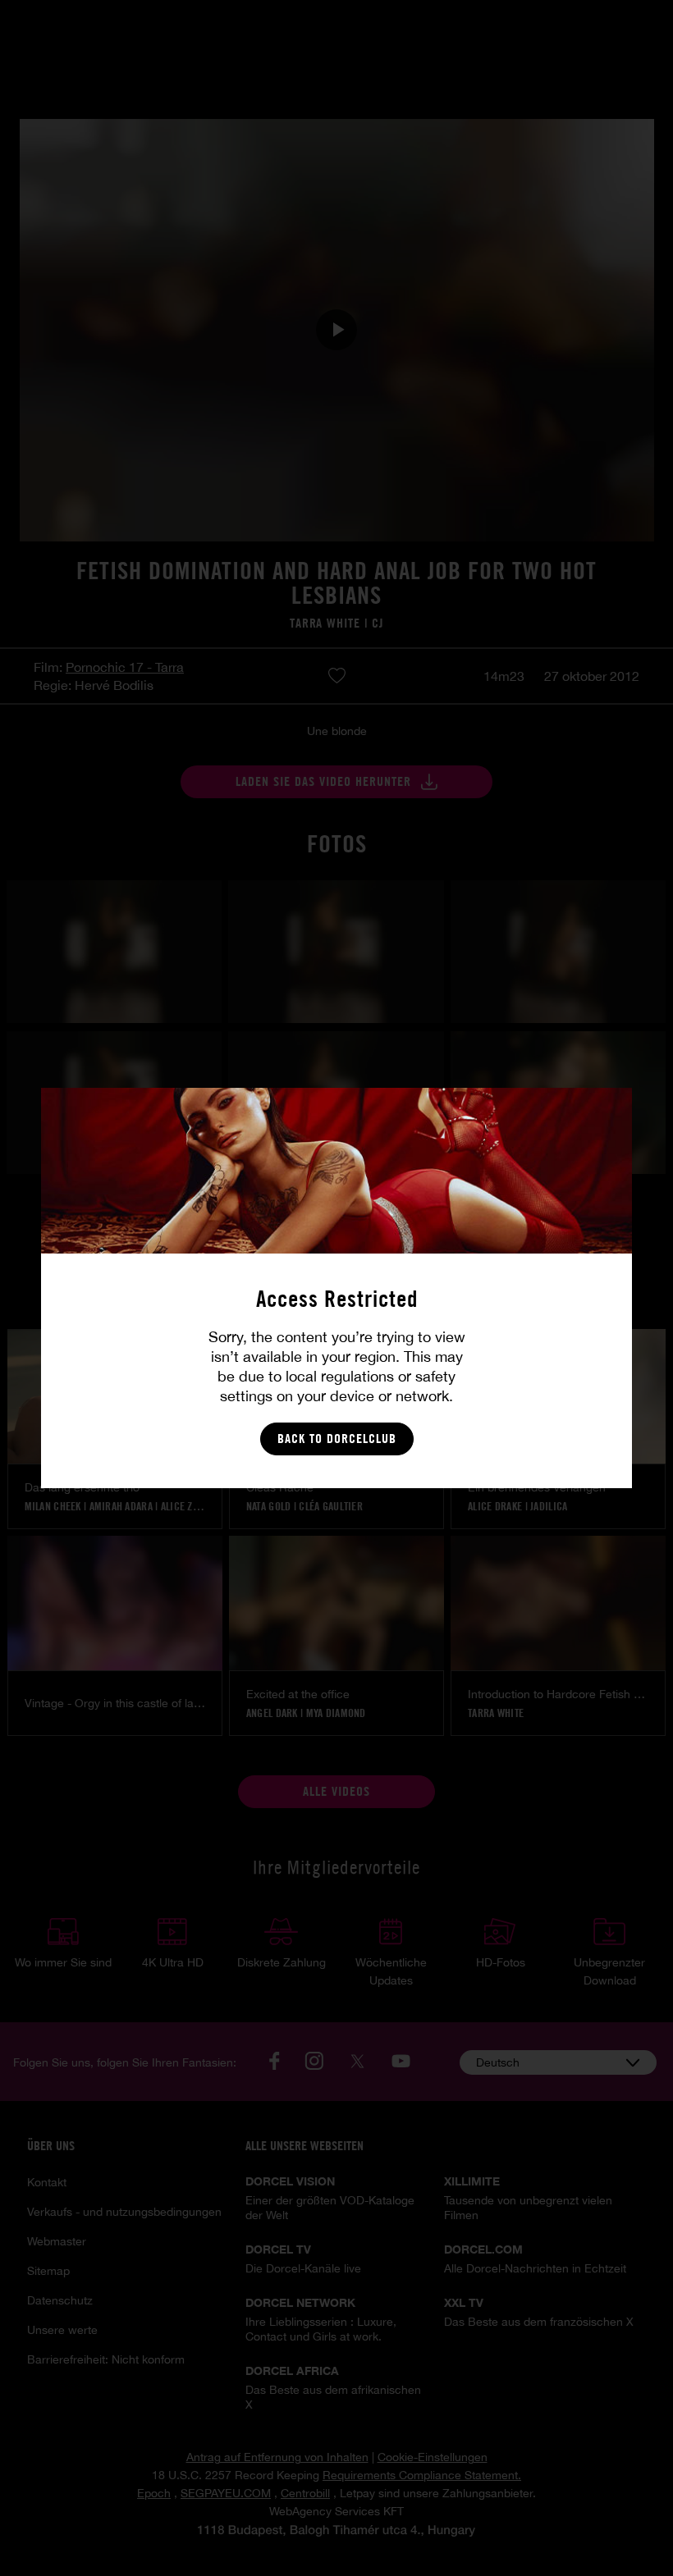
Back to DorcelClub (337, 1439)
